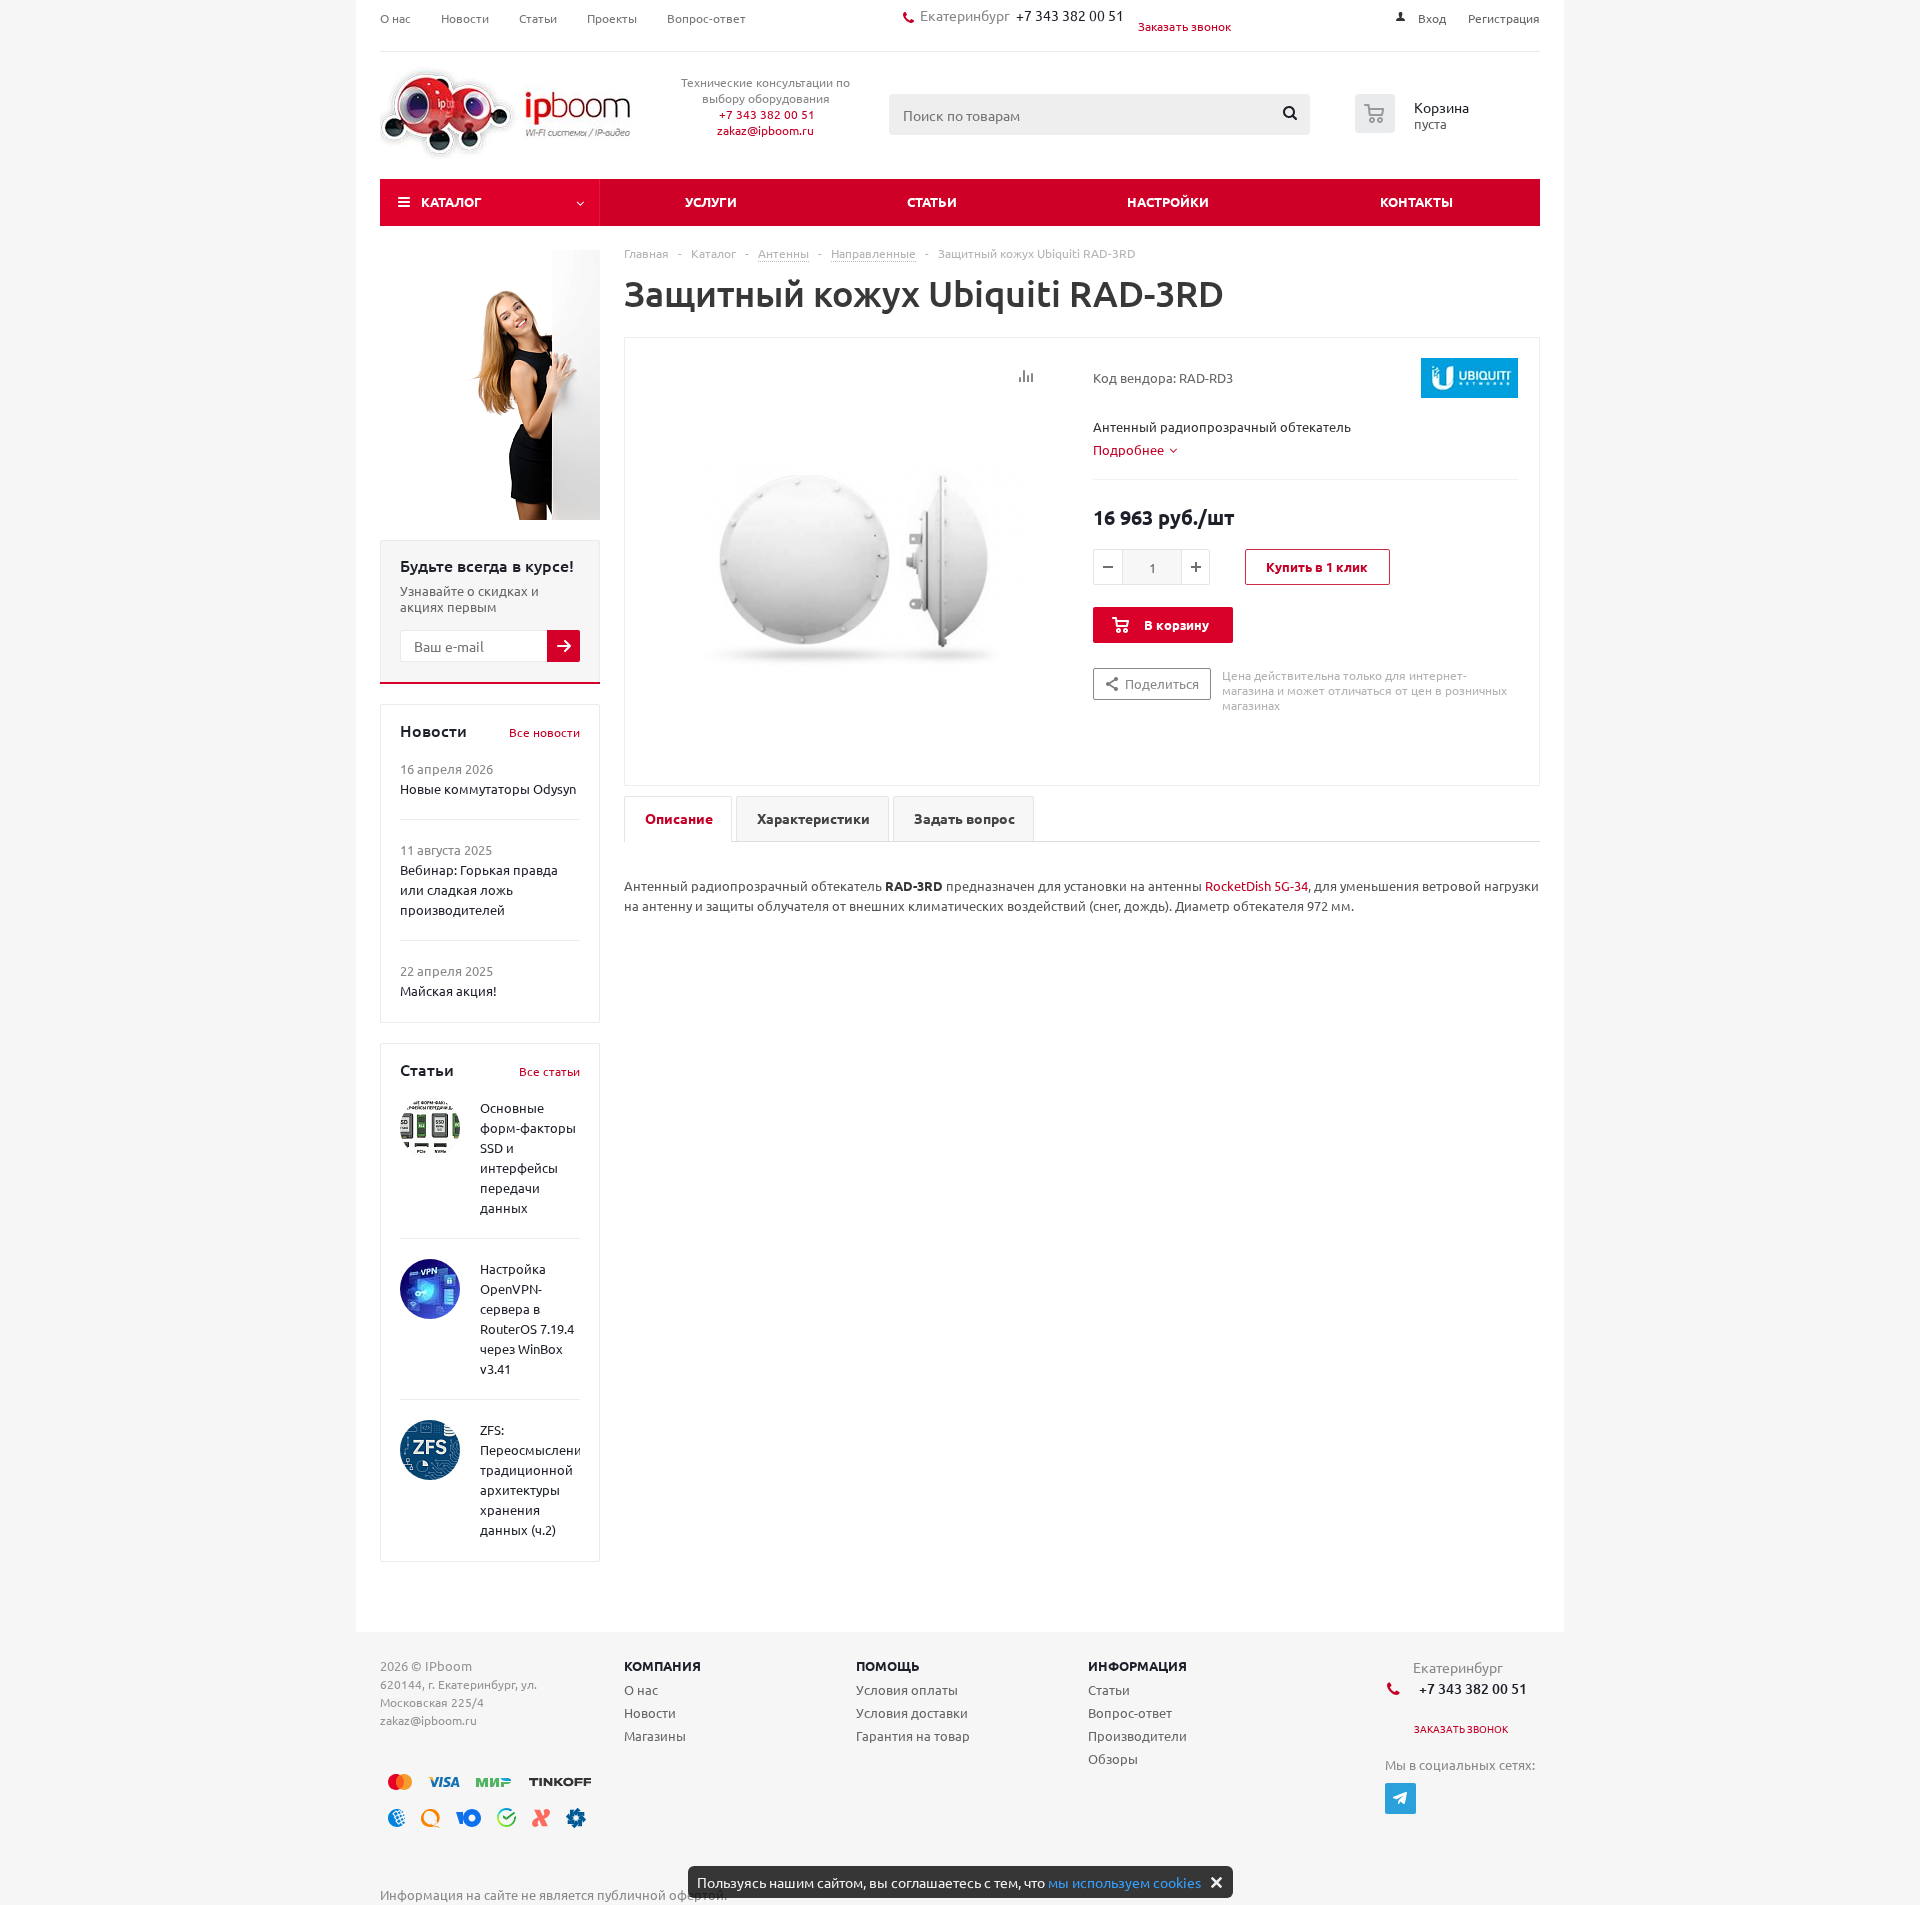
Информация (1137, 1665)
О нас (641, 1689)
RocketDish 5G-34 (1256, 885)
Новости (650, 1712)
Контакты (1416, 201)
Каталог (451, 201)
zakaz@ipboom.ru (765, 130)
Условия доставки (912, 1712)
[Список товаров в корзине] (1414, 127)
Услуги (711, 201)
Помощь (888, 1665)
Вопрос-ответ (1130, 1712)
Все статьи (549, 1071)
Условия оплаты (907, 1689)
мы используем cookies (1124, 1882)
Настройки (1168, 201)
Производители (1137, 1735)
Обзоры (1113, 1758)
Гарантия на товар (913, 1735)
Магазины (655, 1735)
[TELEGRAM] (1400, 1798)
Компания (662, 1665)
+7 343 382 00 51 (1067, 15)
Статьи (932, 201)
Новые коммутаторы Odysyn (488, 788)
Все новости (544, 732)
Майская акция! (448, 990)
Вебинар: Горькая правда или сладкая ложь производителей (479, 889)
